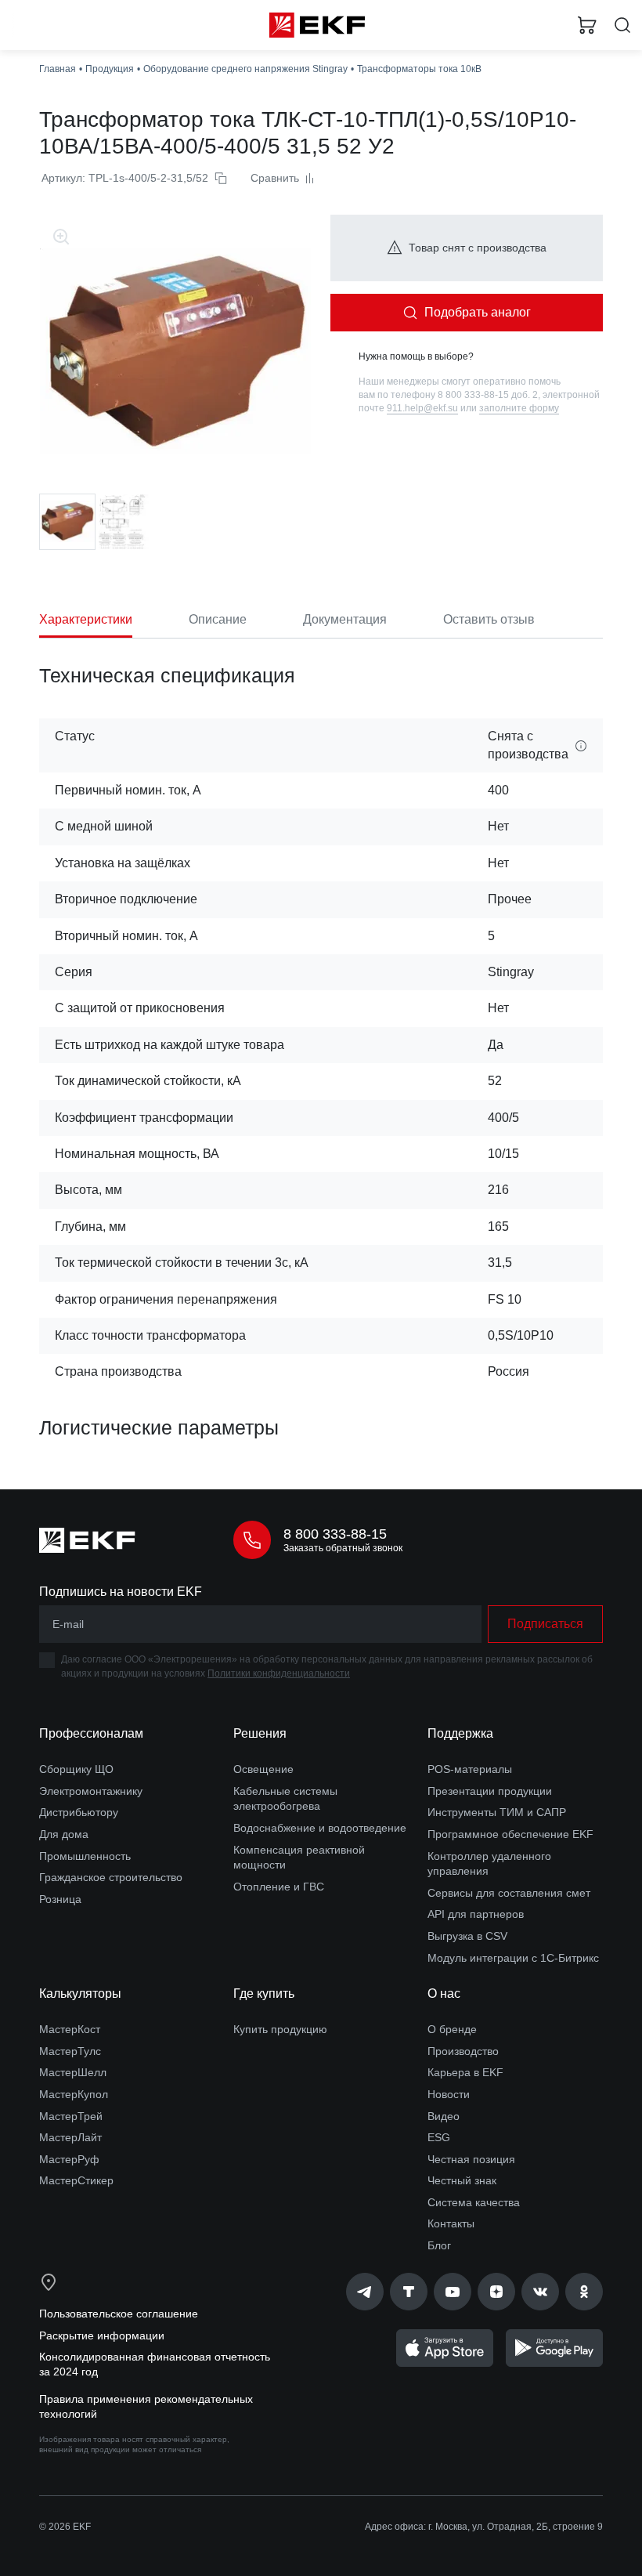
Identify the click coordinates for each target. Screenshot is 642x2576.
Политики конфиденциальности (279, 1673)
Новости (449, 2094)
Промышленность (85, 1856)
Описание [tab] (218, 619)
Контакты (451, 2223)
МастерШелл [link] (73, 2072)
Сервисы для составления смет (509, 1893)
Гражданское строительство (111, 1877)
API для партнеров (476, 1914)
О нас (444, 1994)
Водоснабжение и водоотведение (320, 1828)
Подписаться (545, 1624)
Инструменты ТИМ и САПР (497, 1812)
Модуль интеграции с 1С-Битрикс (513, 1958)
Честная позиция (471, 2159)
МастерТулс (70, 2051)
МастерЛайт (70, 2137)
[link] (365, 2292)
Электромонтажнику (91, 1791)
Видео (444, 2116)
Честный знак (462, 2180)
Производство (463, 2051)
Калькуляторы (80, 1994)
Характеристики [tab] (86, 619)
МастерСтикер (76, 2180)
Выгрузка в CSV (467, 1936)
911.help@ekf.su (422, 408)
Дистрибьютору (79, 1812)
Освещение (263, 1769)
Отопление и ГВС (279, 1887)
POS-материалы (470, 1769)
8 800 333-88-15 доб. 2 (488, 395)
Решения (260, 1733)
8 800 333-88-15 (335, 1534)
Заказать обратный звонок (343, 1548)
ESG (439, 2137)
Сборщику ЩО (76, 1769)
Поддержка (460, 1733)
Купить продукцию (280, 2029)
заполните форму (519, 408)
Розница (60, 1899)
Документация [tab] (345, 619)
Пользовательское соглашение (119, 2314)
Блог (439, 2245)
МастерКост (70, 2029)
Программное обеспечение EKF (510, 1834)
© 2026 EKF (65, 2527)
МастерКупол (74, 2094)
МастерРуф (69, 2159)
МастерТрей (71, 2116)
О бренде (452, 2029)
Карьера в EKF (465, 2072)
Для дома (64, 1834)
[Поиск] (622, 25)
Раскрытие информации (102, 2335)
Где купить (264, 1994)
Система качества (474, 2202)
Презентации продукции (490, 1791)
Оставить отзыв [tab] (489, 619)
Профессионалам (91, 1733)
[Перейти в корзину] (587, 25)
